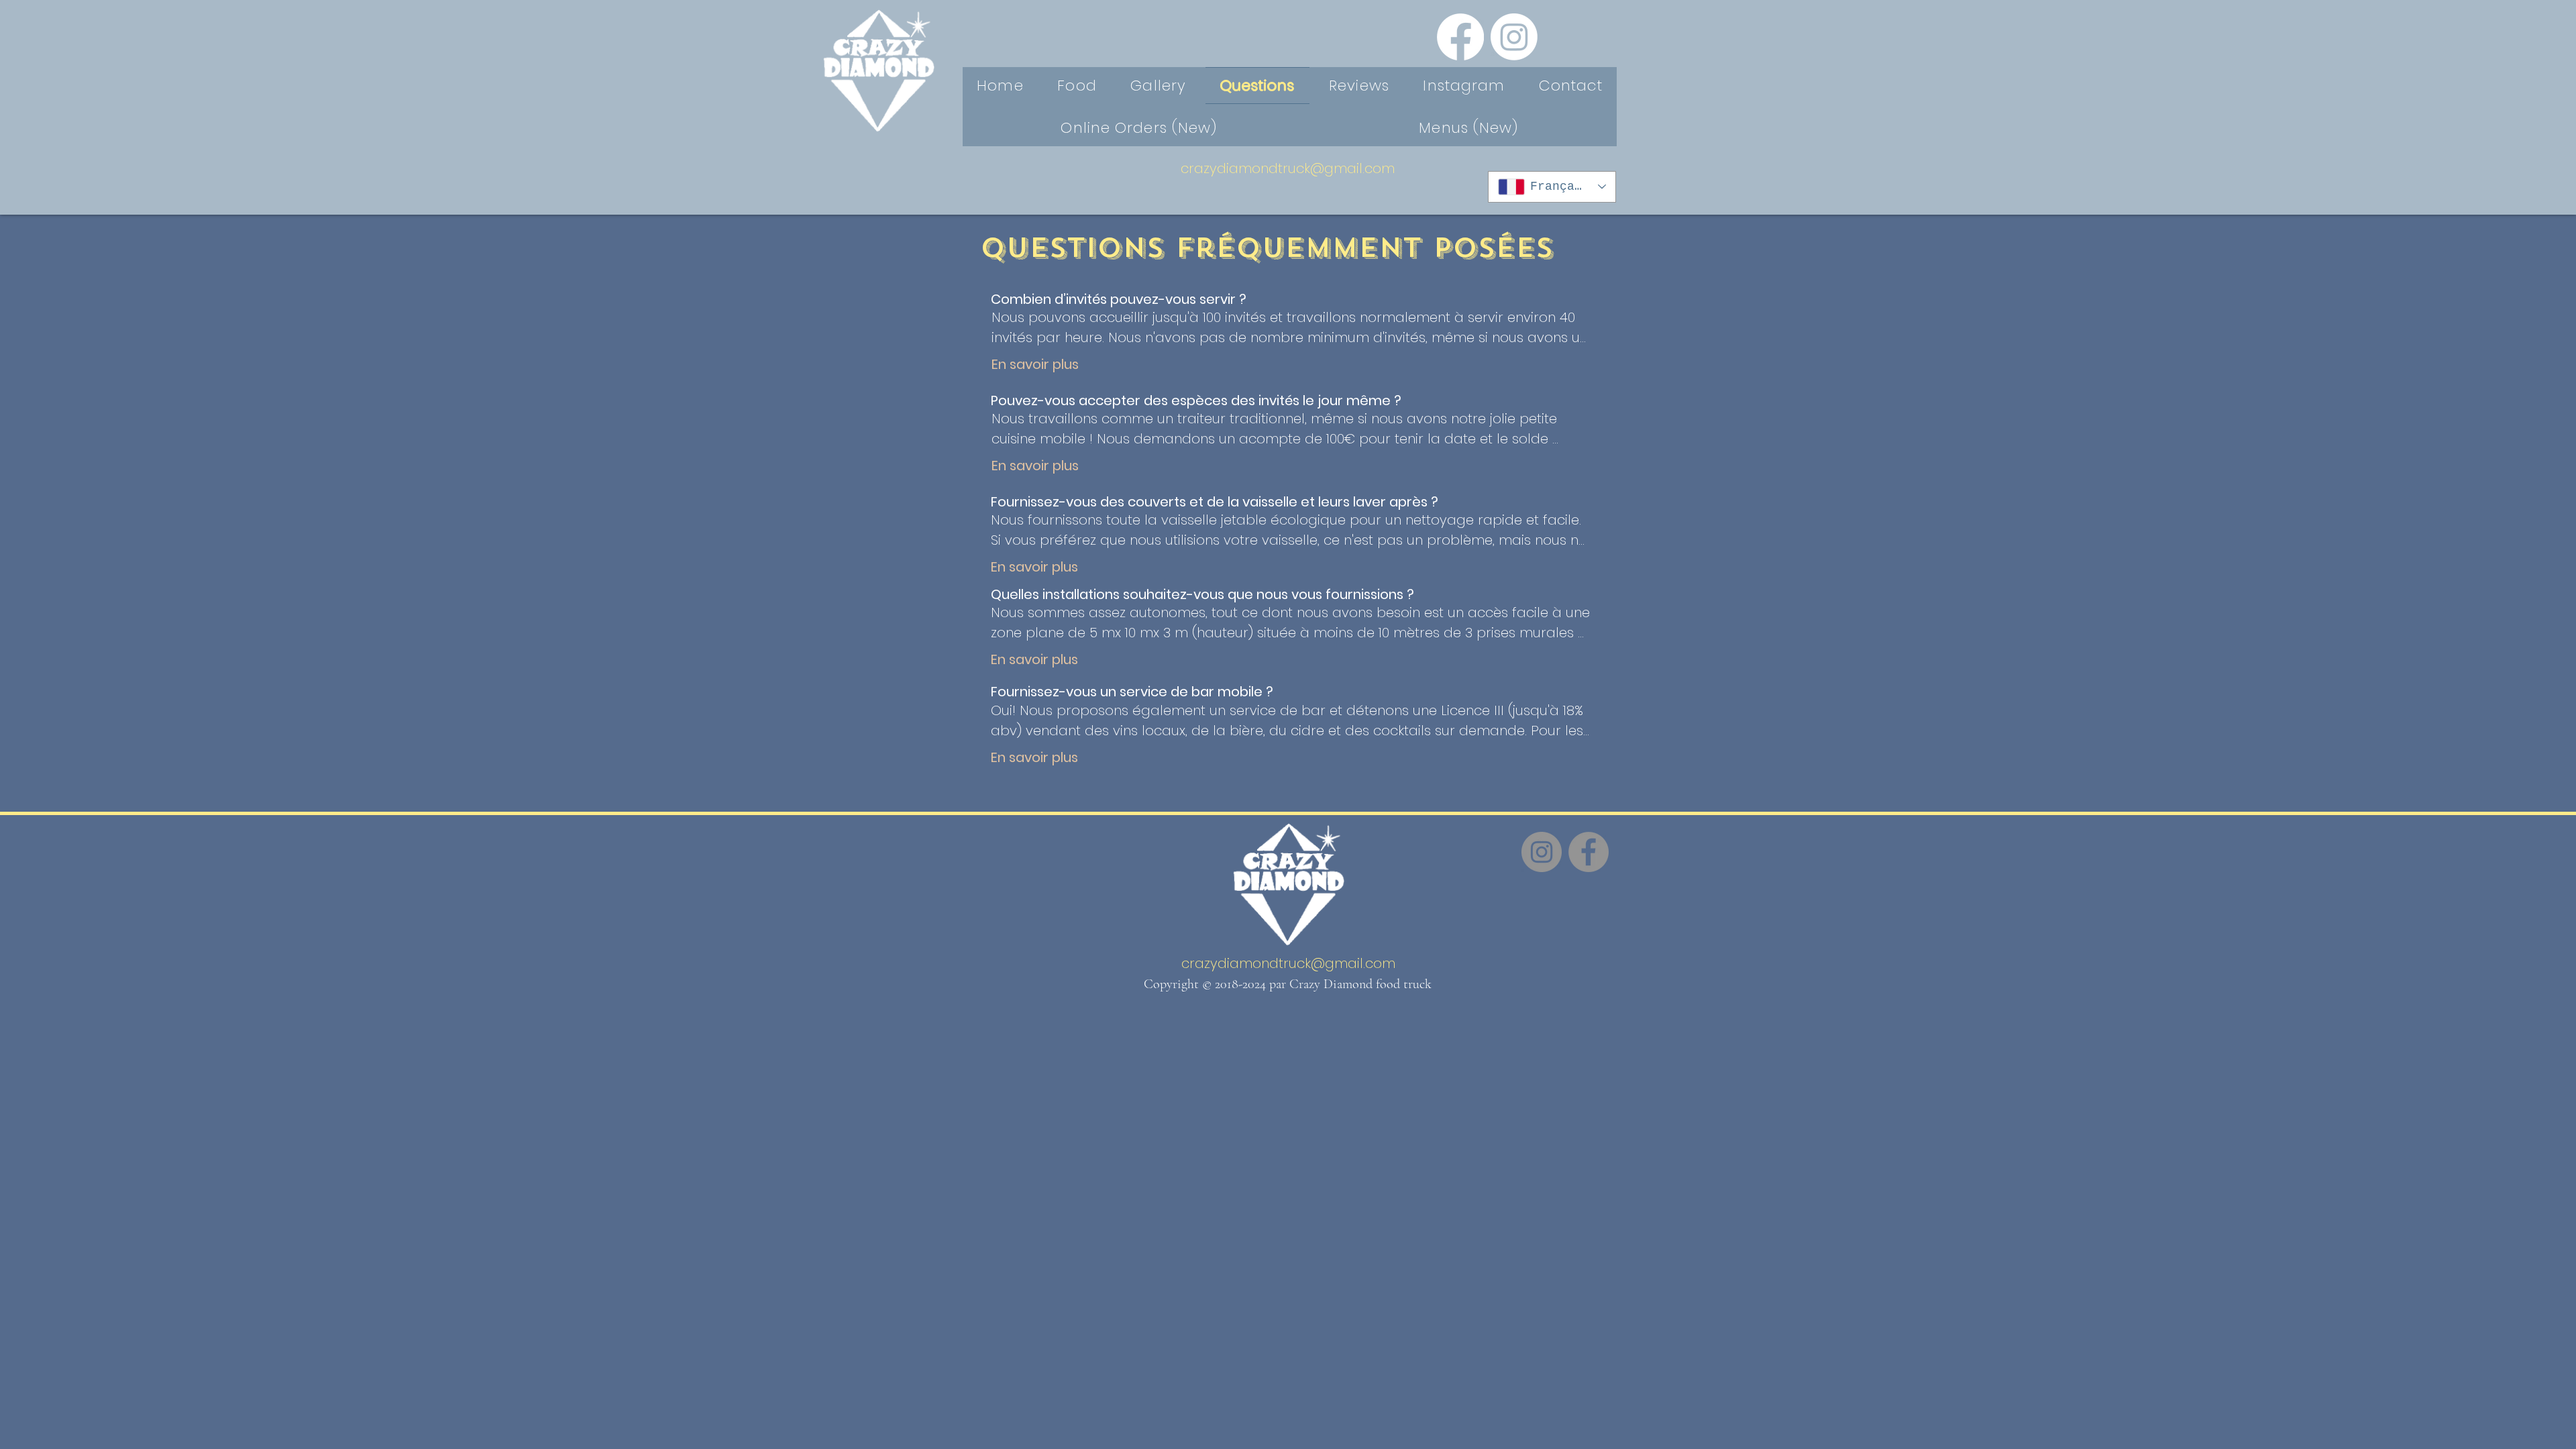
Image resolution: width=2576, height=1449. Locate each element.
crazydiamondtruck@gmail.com (1288, 168)
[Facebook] (1460, 37)
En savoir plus (1035, 364)
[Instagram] (1514, 37)
